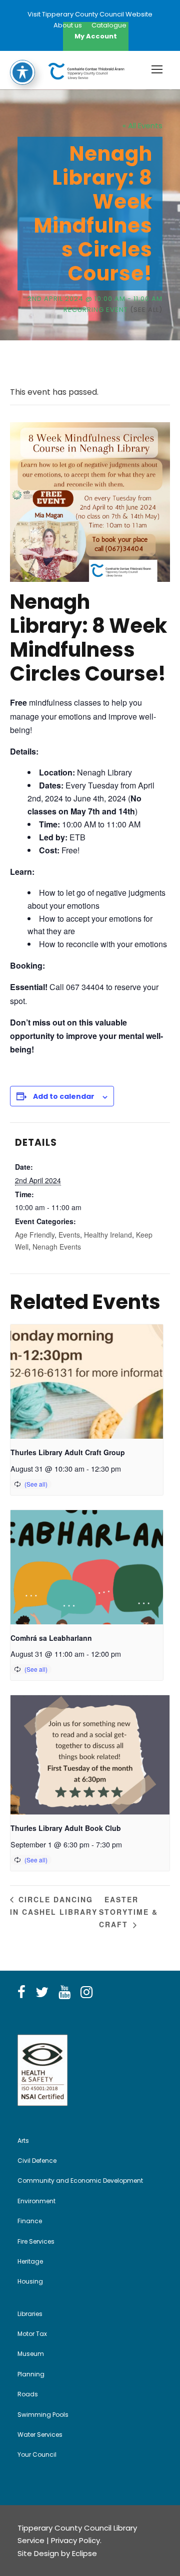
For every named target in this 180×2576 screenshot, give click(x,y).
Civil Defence (37, 2161)
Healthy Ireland (108, 1235)
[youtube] (64, 1993)
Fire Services (36, 2241)
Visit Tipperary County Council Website (90, 14)
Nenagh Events (57, 1247)
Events (69, 1235)
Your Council (37, 2454)
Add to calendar (64, 1096)
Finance (30, 2221)
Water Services (40, 2435)
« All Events (142, 126)
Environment (36, 2201)
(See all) (146, 310)
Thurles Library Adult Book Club (66, 1828)
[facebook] (21, 1993)
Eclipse (84, 2553)
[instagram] (86, 1993)
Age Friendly (35, 1235)
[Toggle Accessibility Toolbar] (22, 72)
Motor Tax (32, 2334)
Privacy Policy (75, 2540)
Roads (28, 2394)
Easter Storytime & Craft (128, 1912)
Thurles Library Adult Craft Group (68, 1452)
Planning (31, 2374)
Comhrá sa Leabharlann (51, 1638)
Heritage (30, 2261)
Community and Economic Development (80, 2181)
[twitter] (42, 1993)
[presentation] (87, 1382)
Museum (31, 2354)
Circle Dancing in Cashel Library (54, 1906)
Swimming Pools (43, 2415)
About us (68, 25)
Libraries (30, 2314)
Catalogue (109, 25)
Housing (30, 2281)
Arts (23, 2141)
